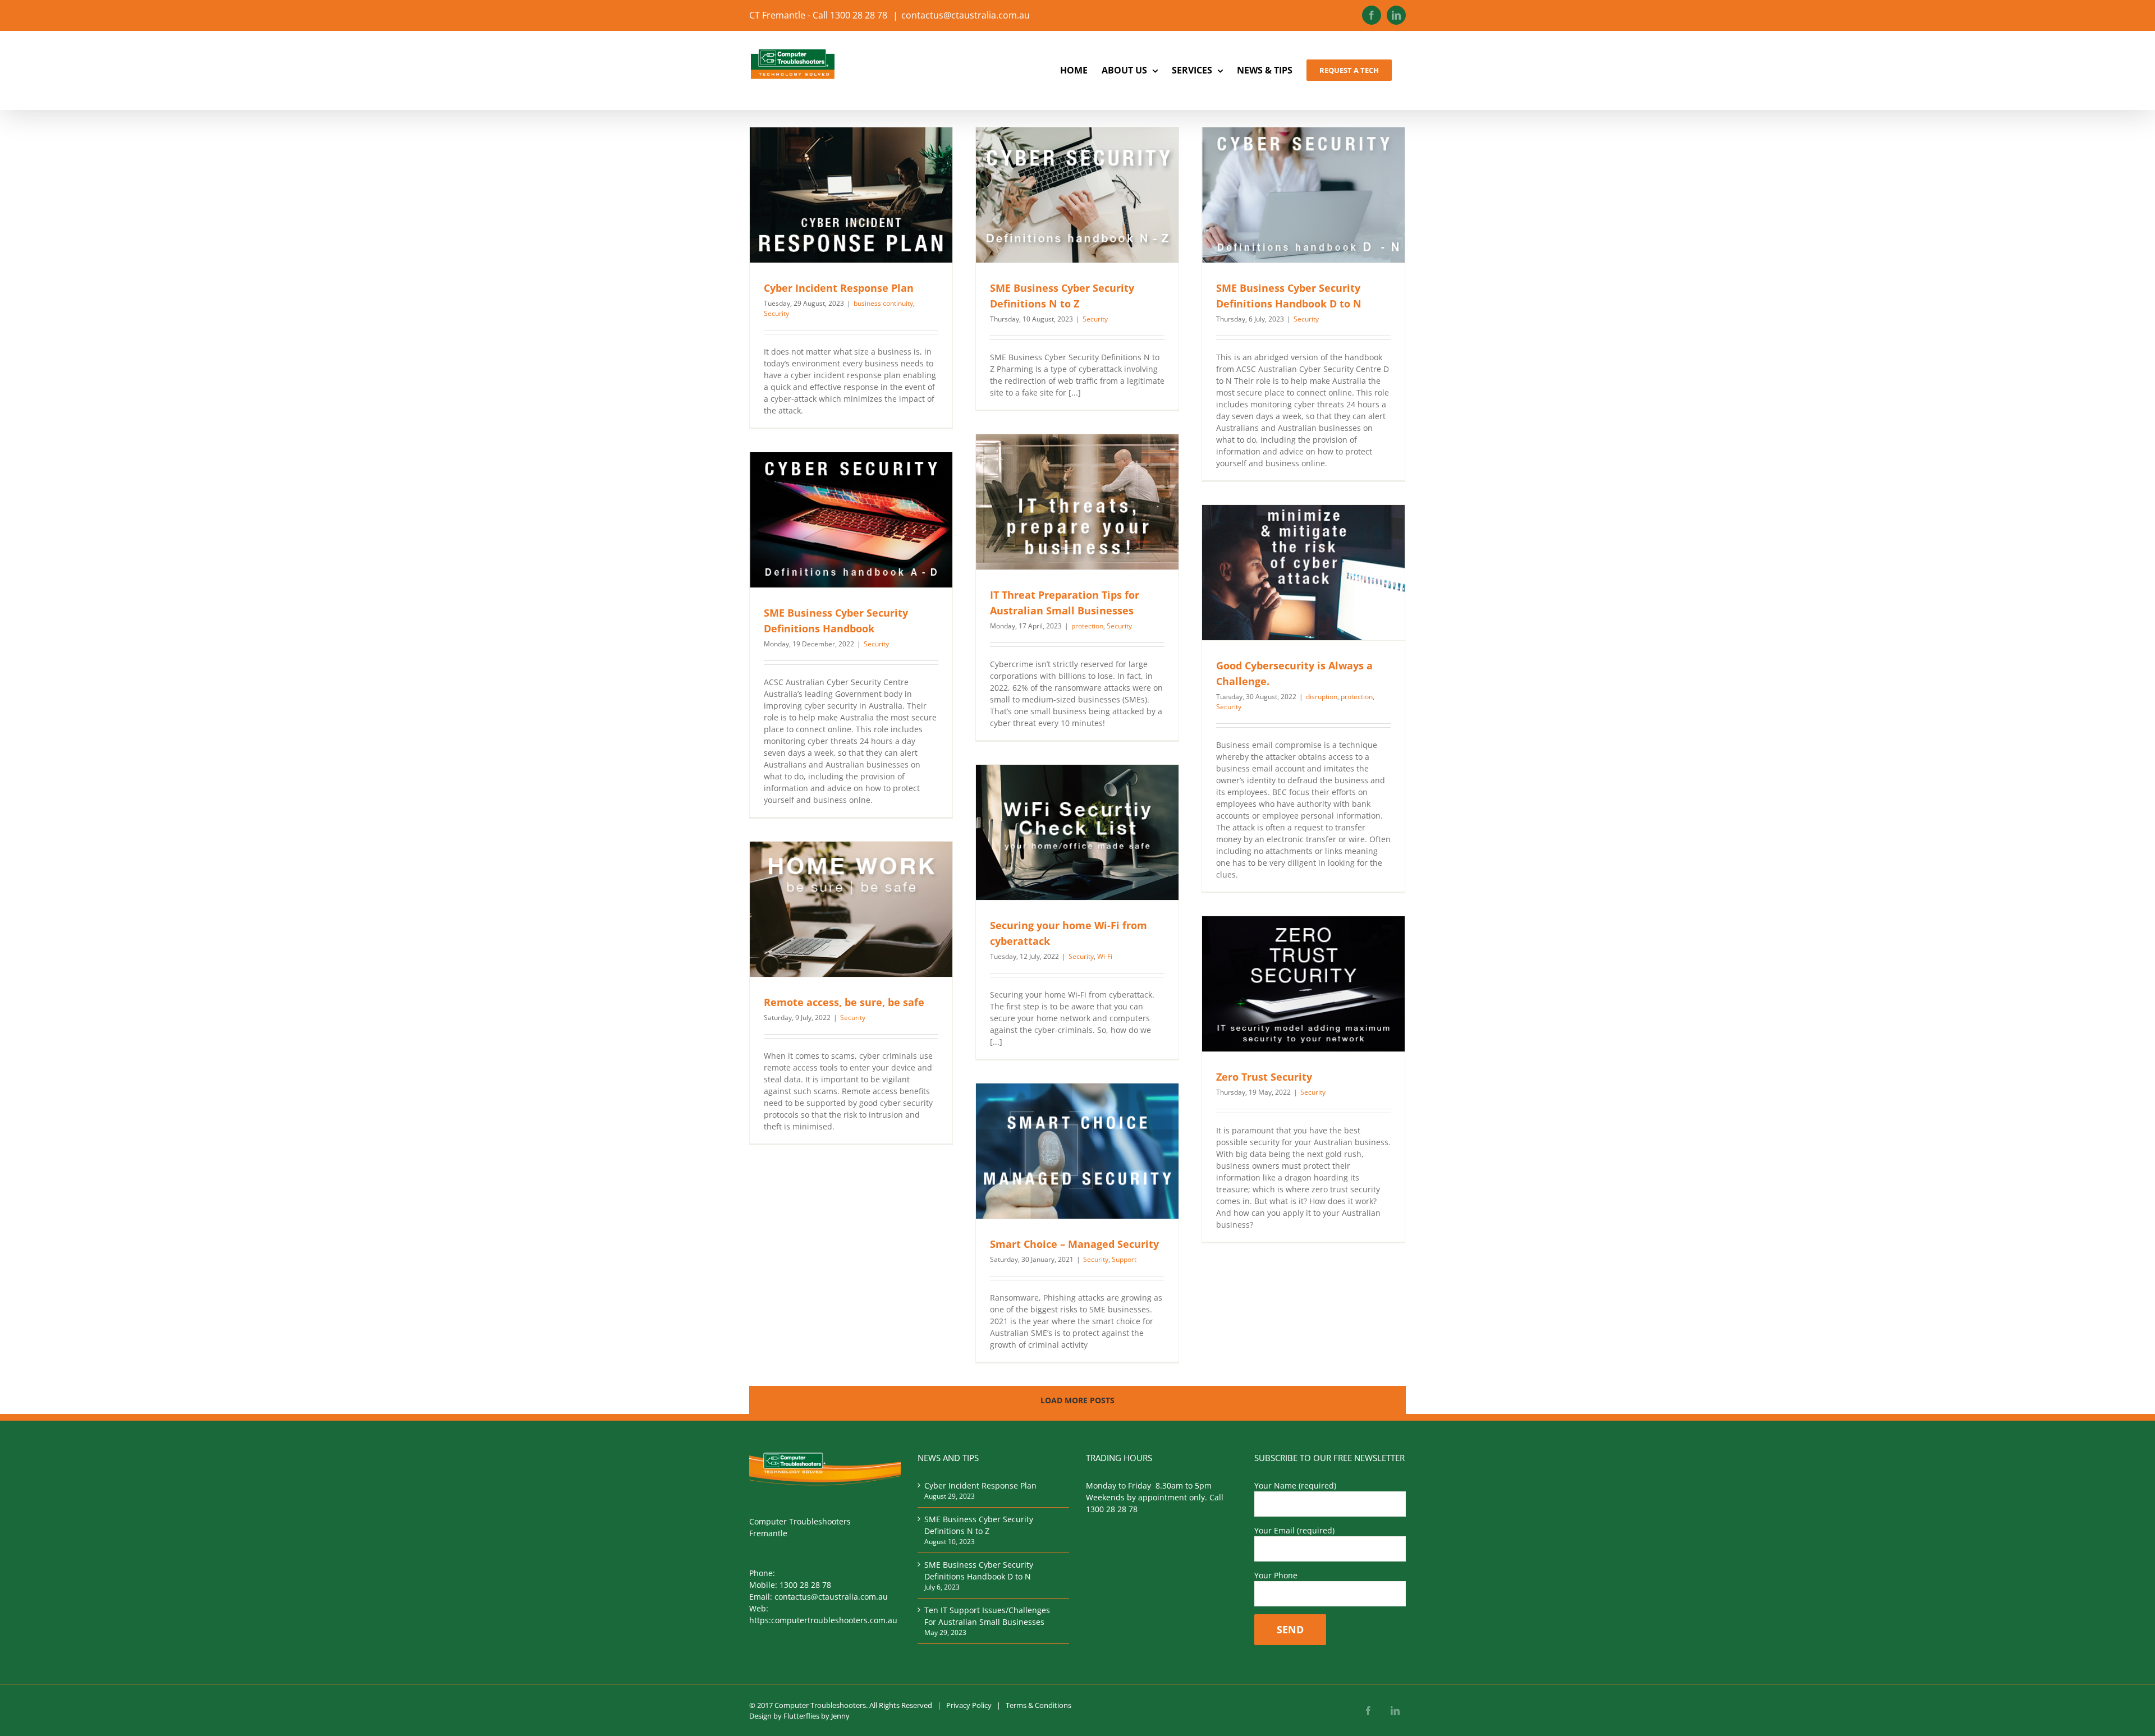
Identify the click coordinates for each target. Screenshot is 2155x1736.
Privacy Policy (969, 1705)
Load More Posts (1077, 1400)
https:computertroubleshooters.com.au (823, 1620)
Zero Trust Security (1264, 1077)
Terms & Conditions (1038, 1705)
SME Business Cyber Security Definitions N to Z (979, 1525)
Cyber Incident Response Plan (839, 288)
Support (1124, 1259)
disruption (1322, 697)
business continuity (883, 303)
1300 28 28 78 (805, 1585)
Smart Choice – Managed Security (1074, 1244)
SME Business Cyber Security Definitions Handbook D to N (979, 1570)
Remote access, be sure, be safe (844, 1002)
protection (1087, 626)
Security (776, 313)
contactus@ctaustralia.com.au (966, 15)
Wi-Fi (1105, 956)
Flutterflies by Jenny (817, 1716)
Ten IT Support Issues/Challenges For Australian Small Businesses (987, 1616)
